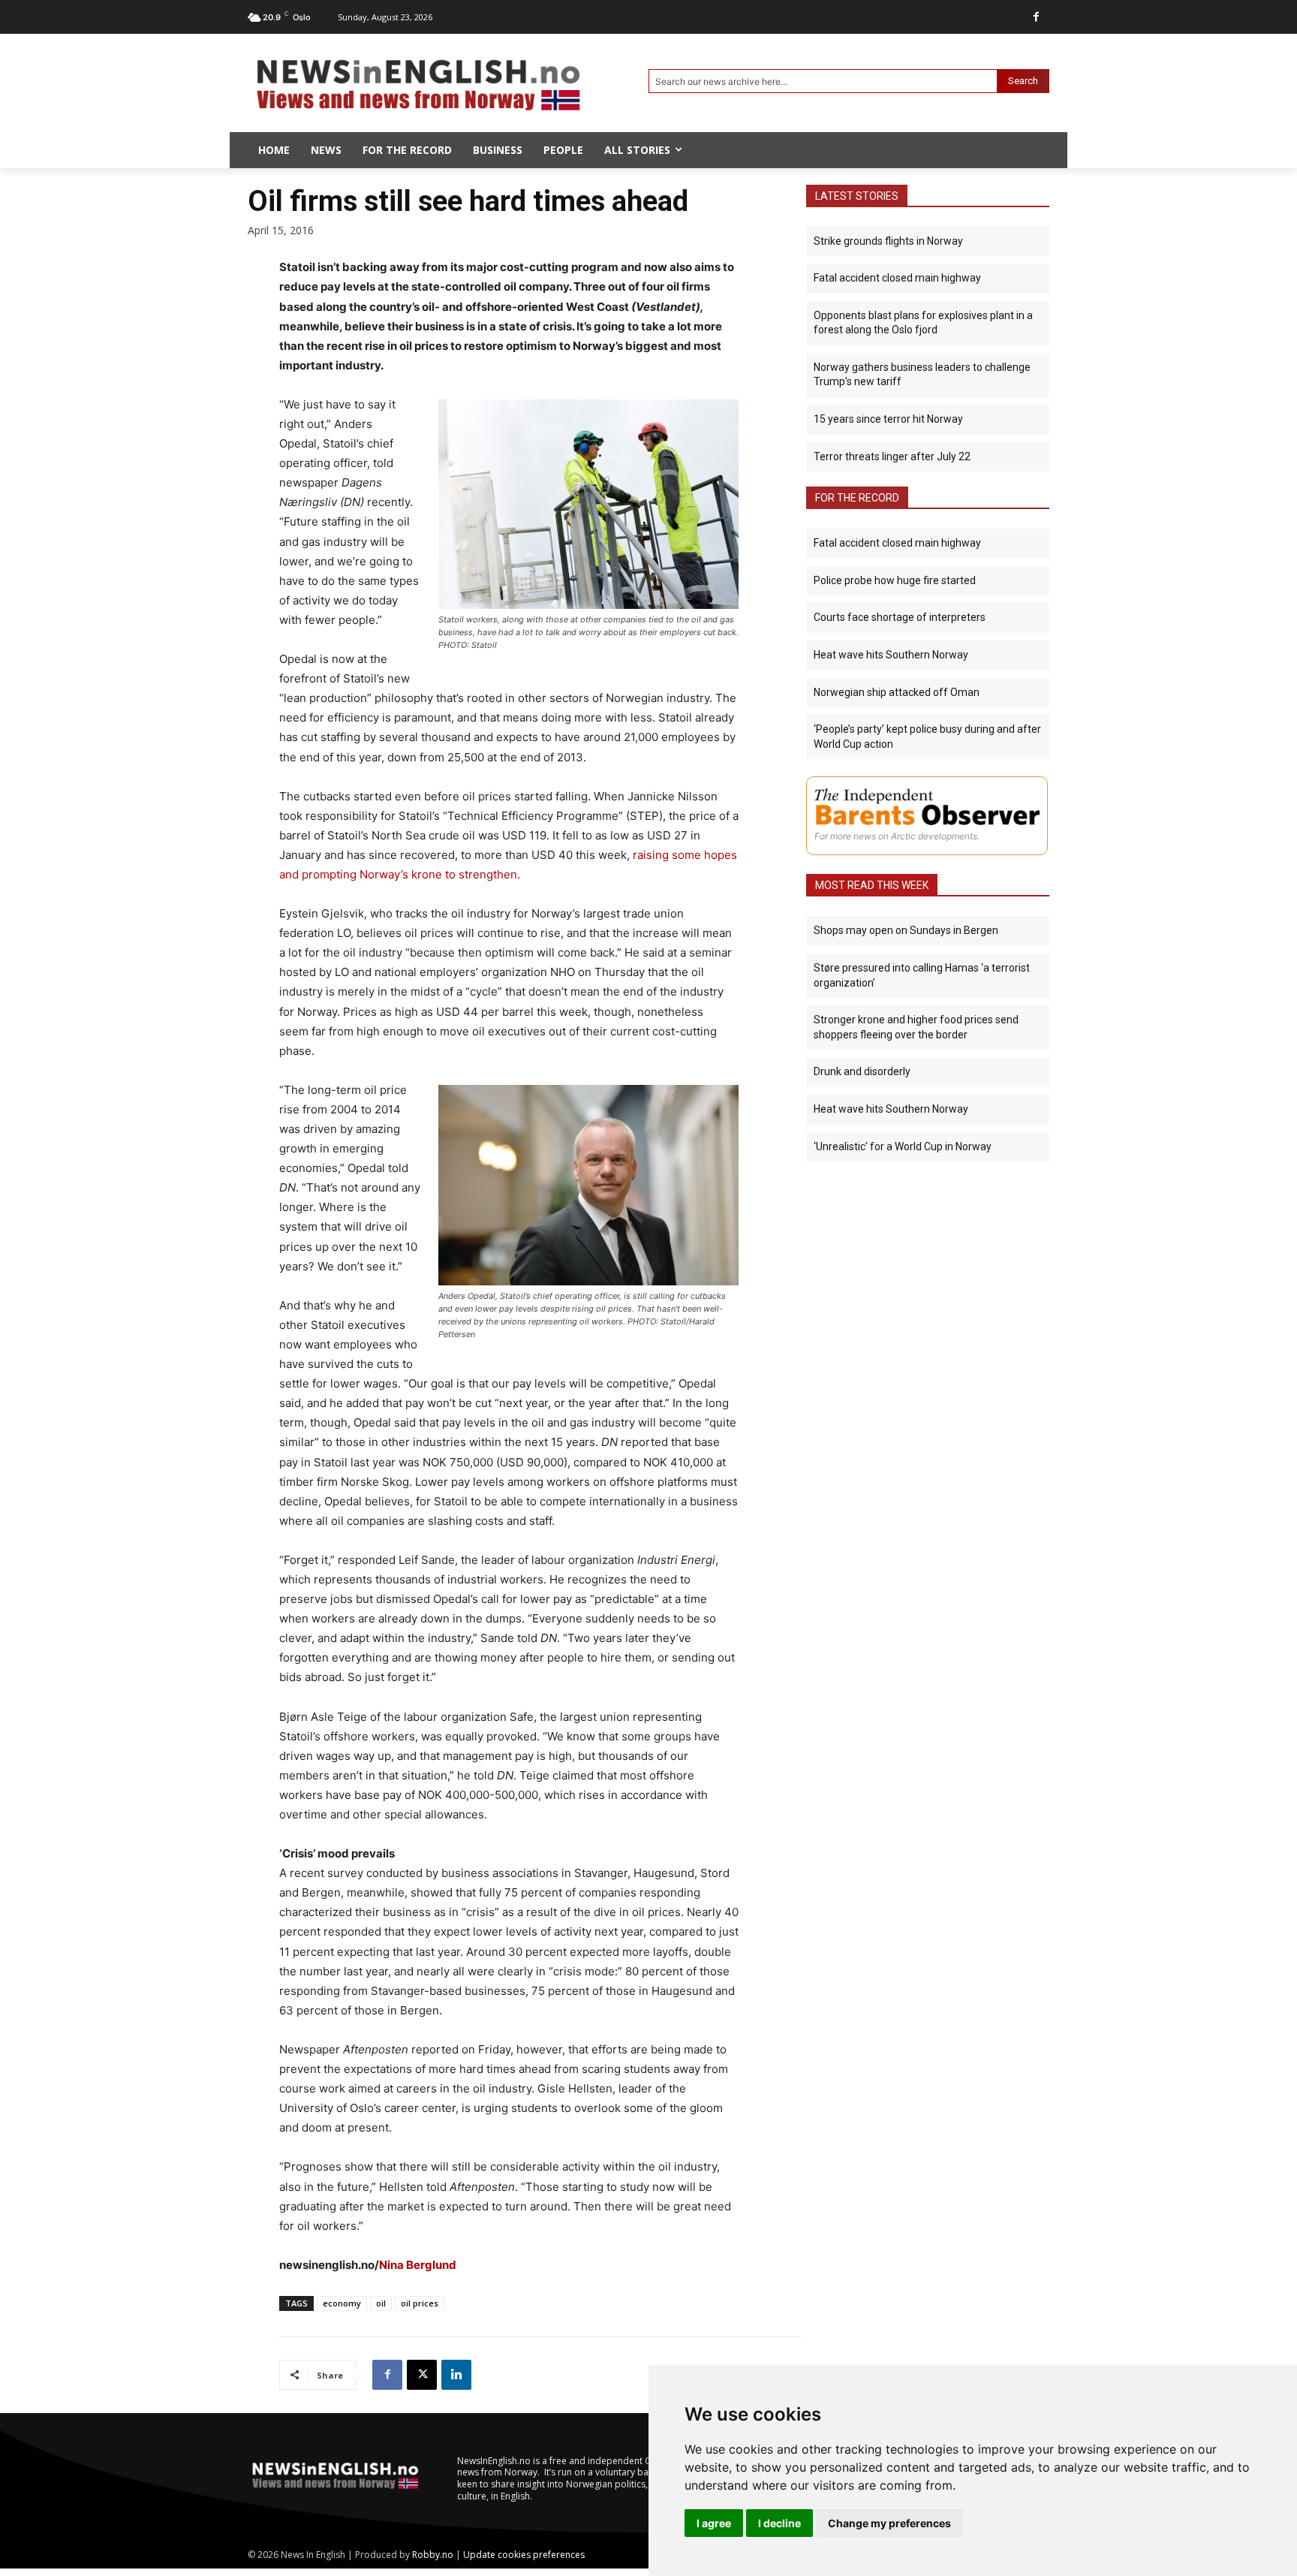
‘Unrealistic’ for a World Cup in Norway (903, 1146)
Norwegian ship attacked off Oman (897, 692)
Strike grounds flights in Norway (888, 241)
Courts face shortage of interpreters (900, 617)
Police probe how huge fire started (895, 580)
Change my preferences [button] (889, 2523)
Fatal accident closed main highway (897, 278)
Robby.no (433, 2555)
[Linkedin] (456, 2375)
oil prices (420, 2303)
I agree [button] (714, 2523)
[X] (422, 2375)
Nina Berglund (418, 2265)
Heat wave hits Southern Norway (891, 655)
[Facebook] (1036, 17)
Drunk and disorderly (862, 1071)
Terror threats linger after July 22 (892, 456)
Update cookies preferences (524, 2555)
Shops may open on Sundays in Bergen (906, 930)
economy (342, 2303)
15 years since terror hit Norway (888, 419)
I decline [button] (779, 2523)
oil (381, 2303)
